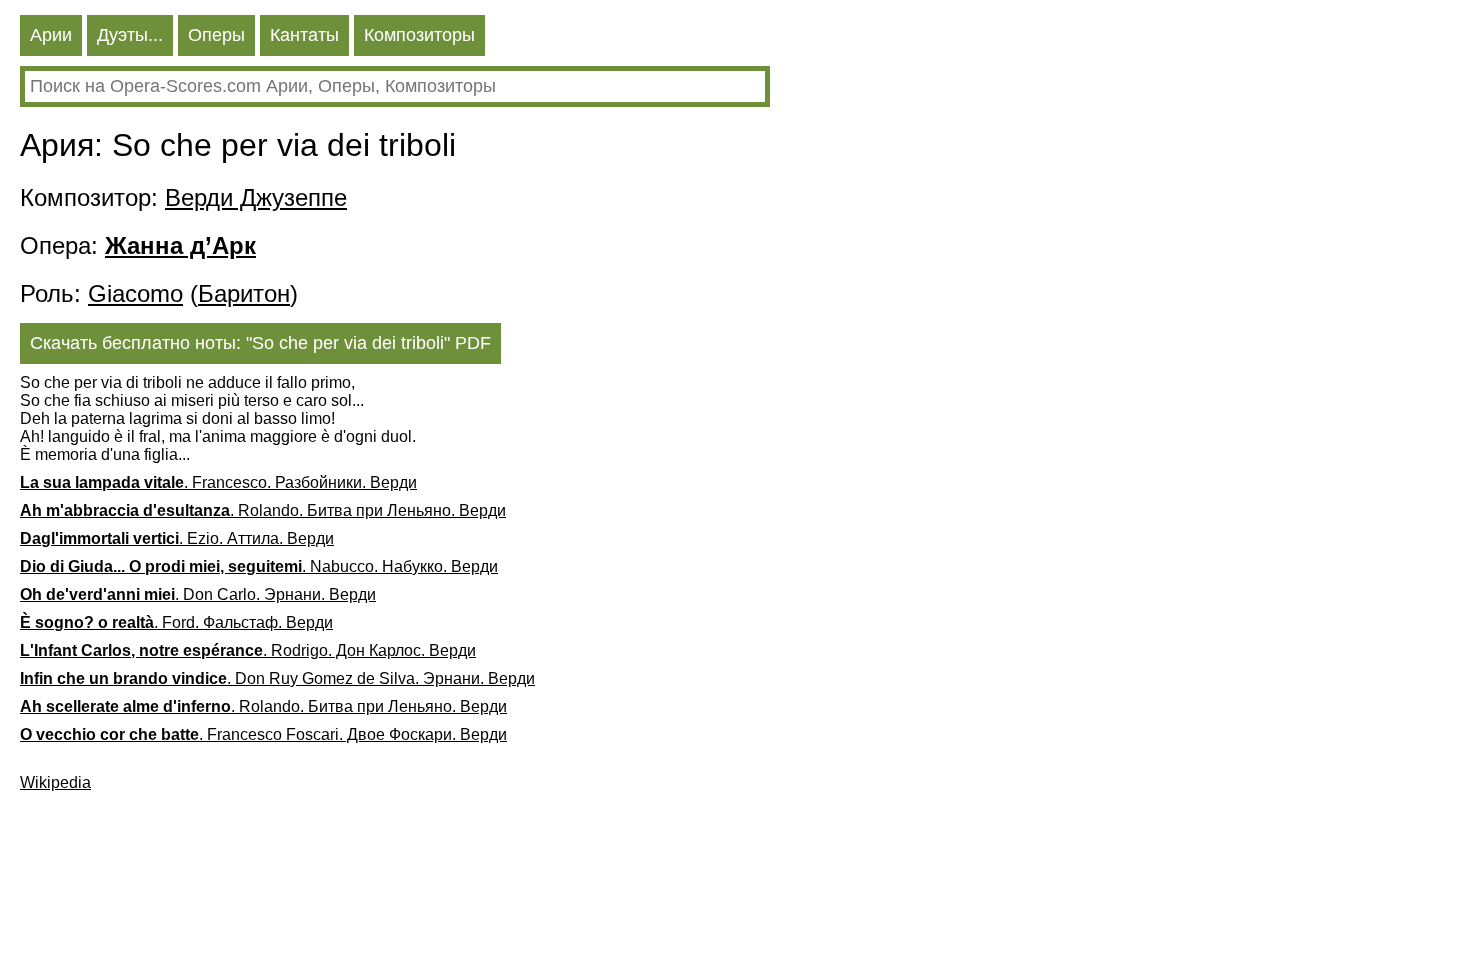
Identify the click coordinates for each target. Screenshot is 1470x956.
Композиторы (419, 35)
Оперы (216, 35)
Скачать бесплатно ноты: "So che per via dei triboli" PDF (260, 343)
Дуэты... (130, 35)
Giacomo (135, 293)
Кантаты (304, 35)
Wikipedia (55, 782)
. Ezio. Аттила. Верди (177, 538)
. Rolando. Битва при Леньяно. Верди (263, 510)
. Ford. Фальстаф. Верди (176, 622)
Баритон (244, 293)
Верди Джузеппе (256, 197)
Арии (51, 35)
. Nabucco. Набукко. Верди (259, 566)
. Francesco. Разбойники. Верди (218, 482)
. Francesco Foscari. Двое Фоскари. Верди (263, 734)
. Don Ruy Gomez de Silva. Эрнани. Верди (277, 678)
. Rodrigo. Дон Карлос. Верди (248, 650)
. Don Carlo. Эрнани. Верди (198, 594)
